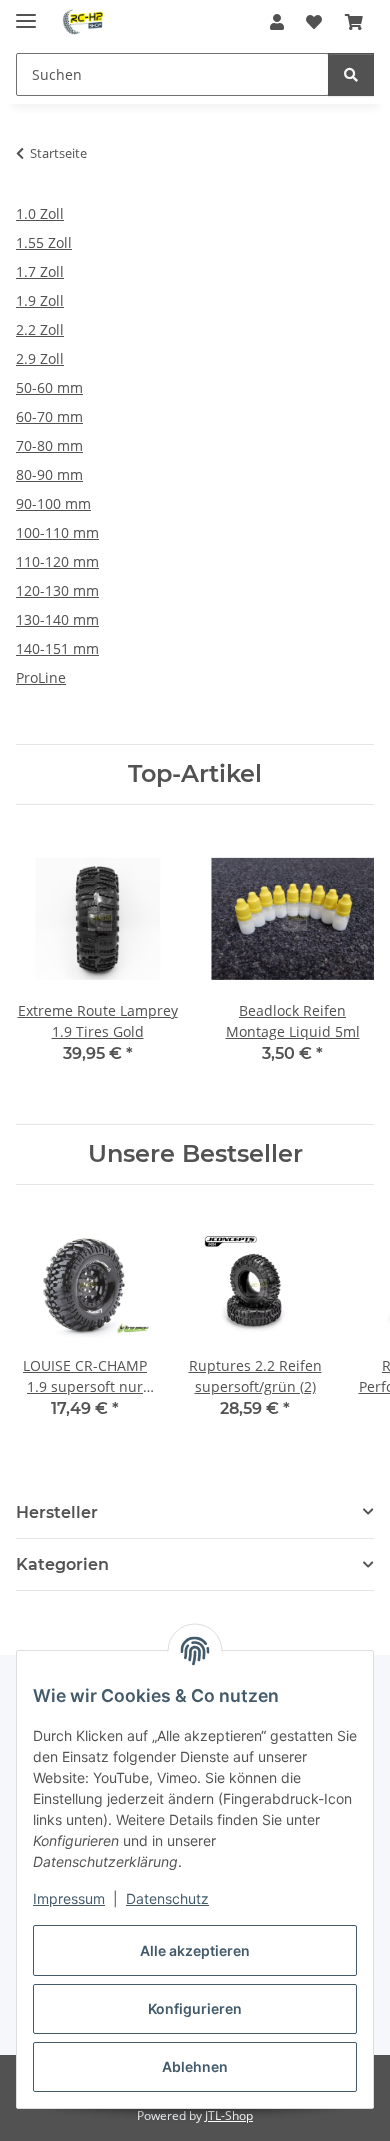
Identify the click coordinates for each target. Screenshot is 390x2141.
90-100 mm (53, 503)
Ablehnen (195, 2066)
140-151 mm (57, 648)
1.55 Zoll (44, 242)
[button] (277, 22)
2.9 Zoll (40, 358)
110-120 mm (57, 561)
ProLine (41, 677)
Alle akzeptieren (195, 1950)
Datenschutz (167, 1898)
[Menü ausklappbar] (26, 12)
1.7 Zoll (40, 271)
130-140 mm (57, 619)
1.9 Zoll (40, 300)
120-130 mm (57, 590)
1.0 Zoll (40, 213)
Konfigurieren (195, 2008)
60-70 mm (49, 416)
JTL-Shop (229, 2115)
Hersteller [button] (57, 1512)
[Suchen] (351, 74)
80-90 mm (49, 474)
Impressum (69, 1898)
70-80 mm (49, 445)
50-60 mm (49, 387)
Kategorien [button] (62, 1564)
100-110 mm (57, 532)
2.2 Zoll (40, 329)
